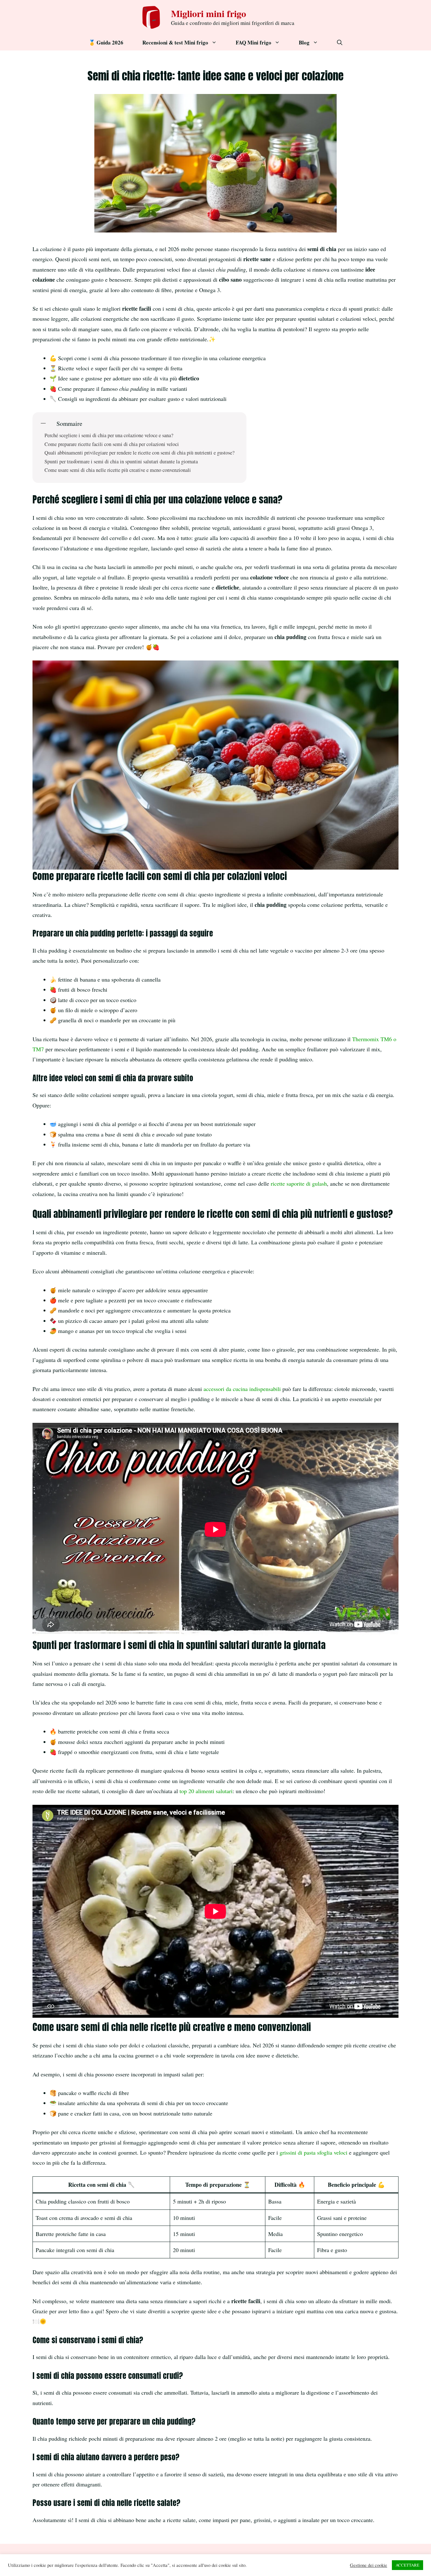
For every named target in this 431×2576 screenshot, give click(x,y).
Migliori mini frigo (209, 13)
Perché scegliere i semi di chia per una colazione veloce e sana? (109, 435)
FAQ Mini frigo (254, 42)
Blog (304, 42)
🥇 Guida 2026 (106, 42)
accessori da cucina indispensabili (242, 1389)
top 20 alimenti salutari (206, 1791)
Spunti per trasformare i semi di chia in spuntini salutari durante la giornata (121, 462)
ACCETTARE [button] (407, 2565)
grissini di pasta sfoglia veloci (313, 2152)
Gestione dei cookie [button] (369, 2565)
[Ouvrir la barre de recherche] (340, 43)
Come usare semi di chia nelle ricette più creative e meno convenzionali (118, 470)
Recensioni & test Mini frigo (175, 42)
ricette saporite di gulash (299, 1183)
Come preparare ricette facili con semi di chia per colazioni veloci (112, 444)
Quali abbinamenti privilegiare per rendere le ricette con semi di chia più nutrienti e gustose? (139, 453)
